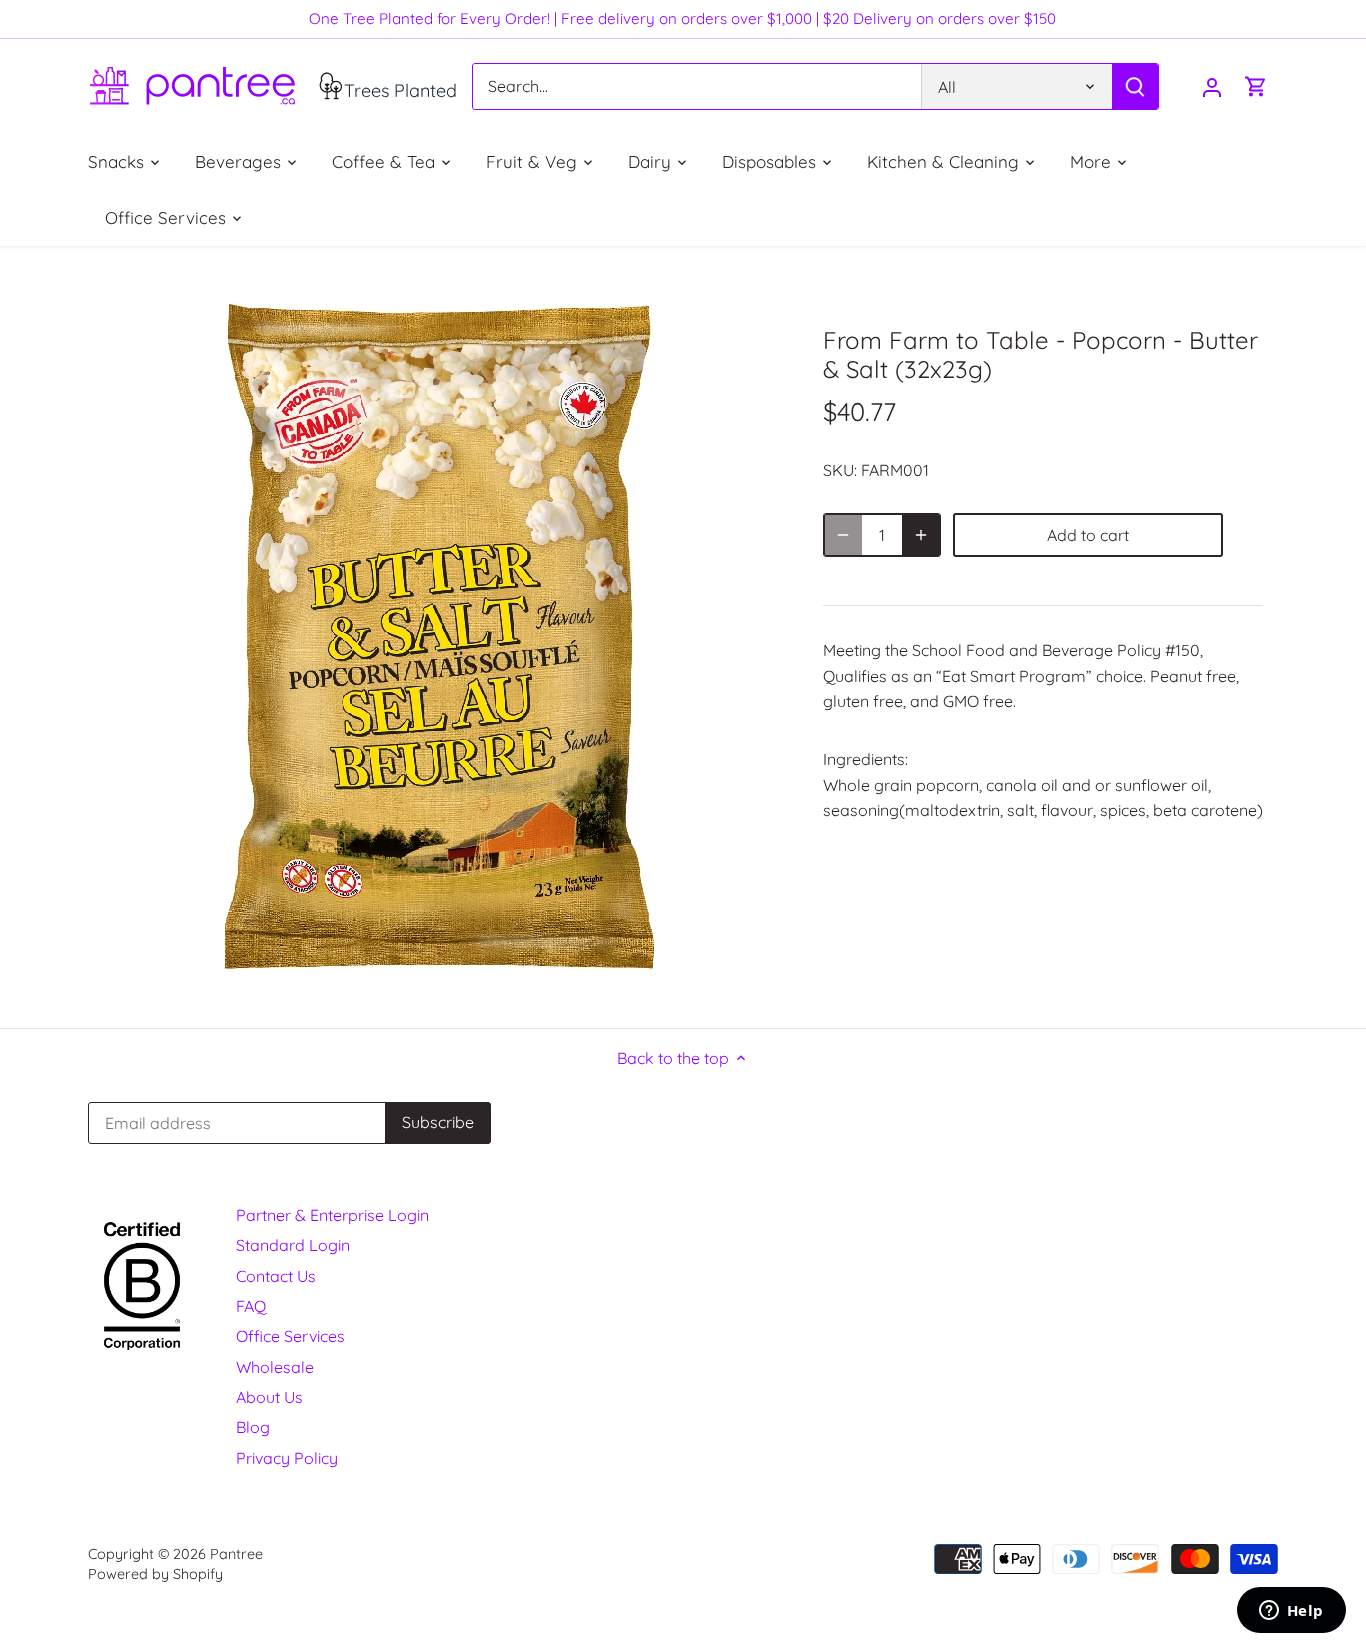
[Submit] (1136, 86)
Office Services (290, 1336)
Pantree (236, 1554)
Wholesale (275, 1367)
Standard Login (293, 1245)
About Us (269, 1397)
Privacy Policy (287, 1458)
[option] (439, 637)
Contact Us (276, 1276)
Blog (253, 1427)
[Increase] (921, 535)
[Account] (1212, 86)
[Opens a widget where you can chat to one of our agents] (1291, 1612)
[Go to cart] (1256, 86)
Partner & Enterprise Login (332, 1215)
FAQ (251, 1306)
